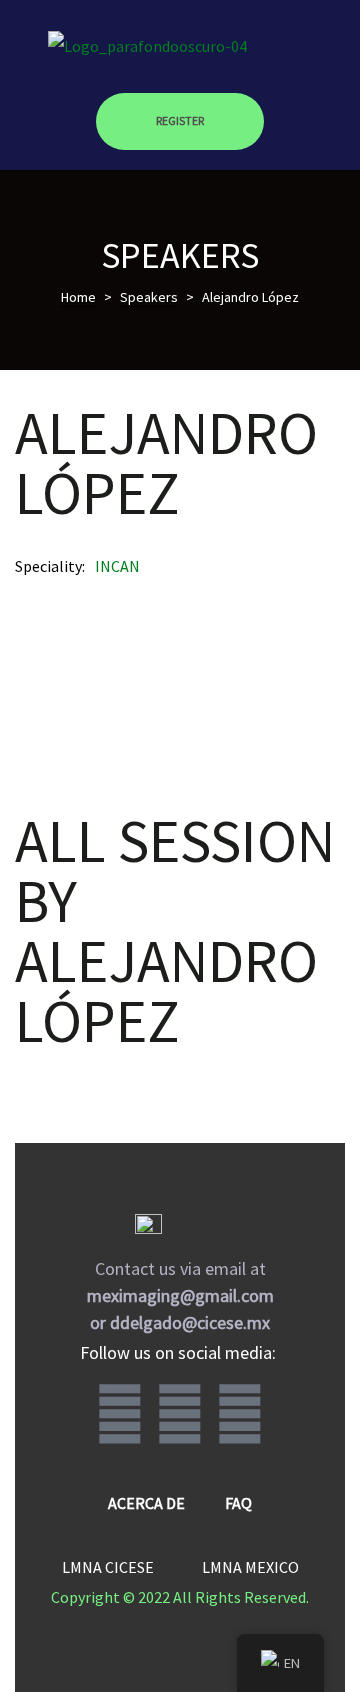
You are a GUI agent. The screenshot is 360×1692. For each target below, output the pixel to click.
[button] (180, 122)
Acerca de (146, 1503)
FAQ (238, 1503)
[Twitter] (240, 1415)
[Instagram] (180, 1415)
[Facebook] (120, 1415)
